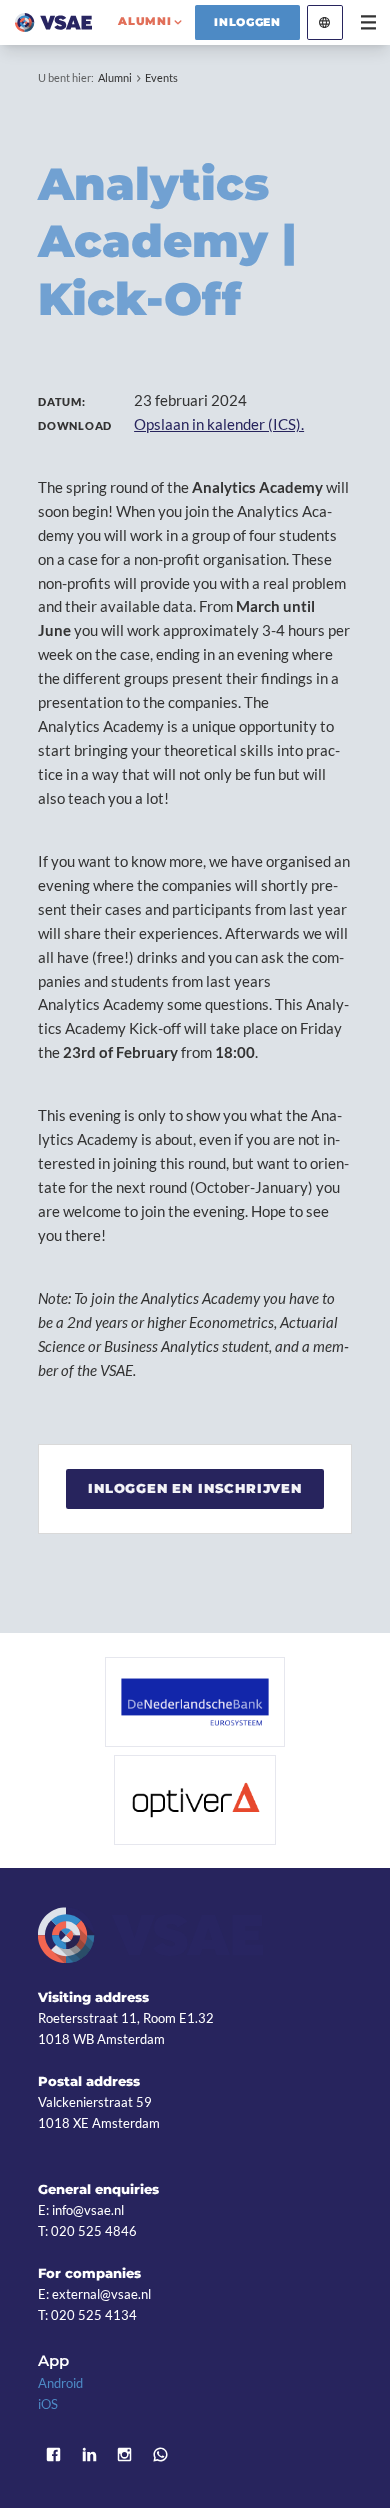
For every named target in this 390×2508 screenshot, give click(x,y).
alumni (144, 21)
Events (161, 77)
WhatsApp (161, 2454)
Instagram (125, 2454)
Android (60, 2383)
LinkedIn (89, 2454)
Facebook (53, 2454)
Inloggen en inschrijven (195, 1488)
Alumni (115, 77)
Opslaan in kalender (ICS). (219, 424)
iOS (48, 2404)
